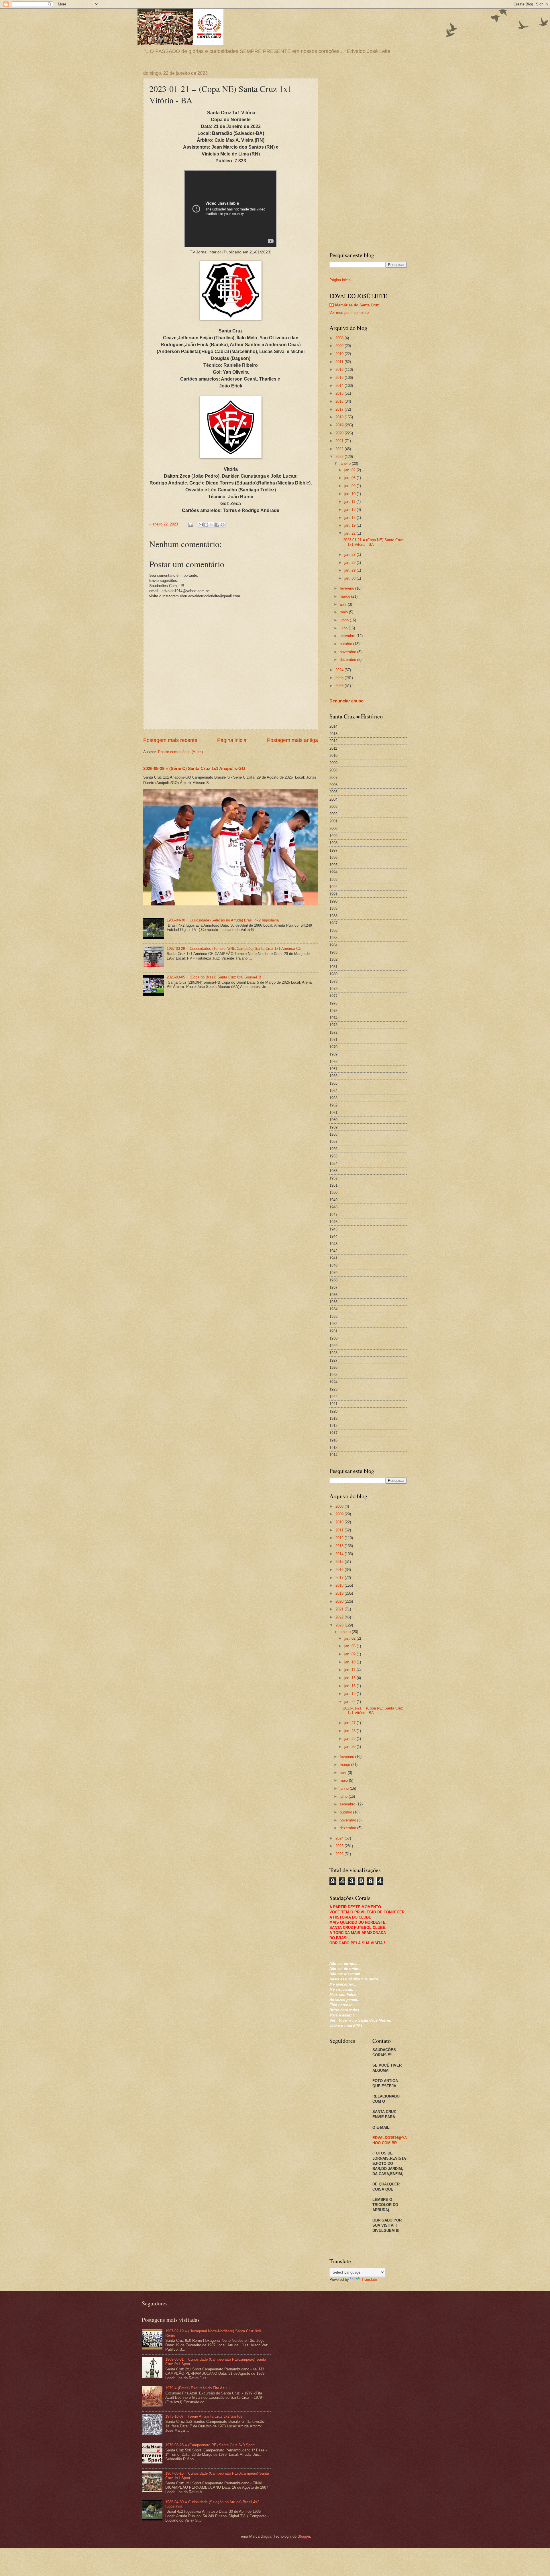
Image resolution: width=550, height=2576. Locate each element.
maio (344, 612)
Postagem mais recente (170, 740)
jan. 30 (350, 578)
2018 (340, 417)
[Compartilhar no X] (212, 525)
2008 (340, 338)
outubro (346, 644)
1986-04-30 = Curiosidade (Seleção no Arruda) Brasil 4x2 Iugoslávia (223, 920)
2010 (340, 354)
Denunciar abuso (346, 701)
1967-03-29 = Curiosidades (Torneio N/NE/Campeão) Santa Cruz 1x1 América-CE (234, 949)
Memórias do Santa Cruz (357, 305)
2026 (340, 686)
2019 (340, 425)
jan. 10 (350, 494)
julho (344, 628)
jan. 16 (350, 518)
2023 (340, 457)
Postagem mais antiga (292, 740)
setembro (348, 636)
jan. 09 (350, 486)
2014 (340, 386)
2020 (340, 433)
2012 (340, 370)
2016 (340, 401)
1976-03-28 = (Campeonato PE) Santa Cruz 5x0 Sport (210, 2445)
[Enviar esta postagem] (190, 524)
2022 (340, 449)
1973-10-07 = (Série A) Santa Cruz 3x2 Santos (204, 2416)
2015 (340, 393)
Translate (369, 2279)
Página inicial (232, 740)
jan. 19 (350, 525)
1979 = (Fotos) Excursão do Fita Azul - (198, 2388)
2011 (340, 362)
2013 (340, 378)
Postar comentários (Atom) (180, 752)
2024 (340, 670)
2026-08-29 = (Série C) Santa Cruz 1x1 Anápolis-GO (194, 768)
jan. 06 (350, 478)
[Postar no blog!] (206, 525)
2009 (340, 346)
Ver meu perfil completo (349, 313)
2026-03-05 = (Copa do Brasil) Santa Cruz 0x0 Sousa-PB (214, 977)
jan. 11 (350, 502)
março (345, 596)
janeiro (346, 463)
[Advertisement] (368, 157)
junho (345, 620)
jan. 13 (350, 510)
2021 (340, 441)
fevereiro (347, 588)
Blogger (304, 2536)
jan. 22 (350, 533)
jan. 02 (350, 470)
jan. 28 (350, 563)
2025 (340, 678)
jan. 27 (350, 555)
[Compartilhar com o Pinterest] (223, 525)
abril (344, 604)
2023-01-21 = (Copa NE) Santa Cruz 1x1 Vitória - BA (373, 542)
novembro (348, 652)
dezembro (348, 660)
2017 (340, 409)
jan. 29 (350, 570)
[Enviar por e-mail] (201, 525)
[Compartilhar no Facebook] (217, 525)
